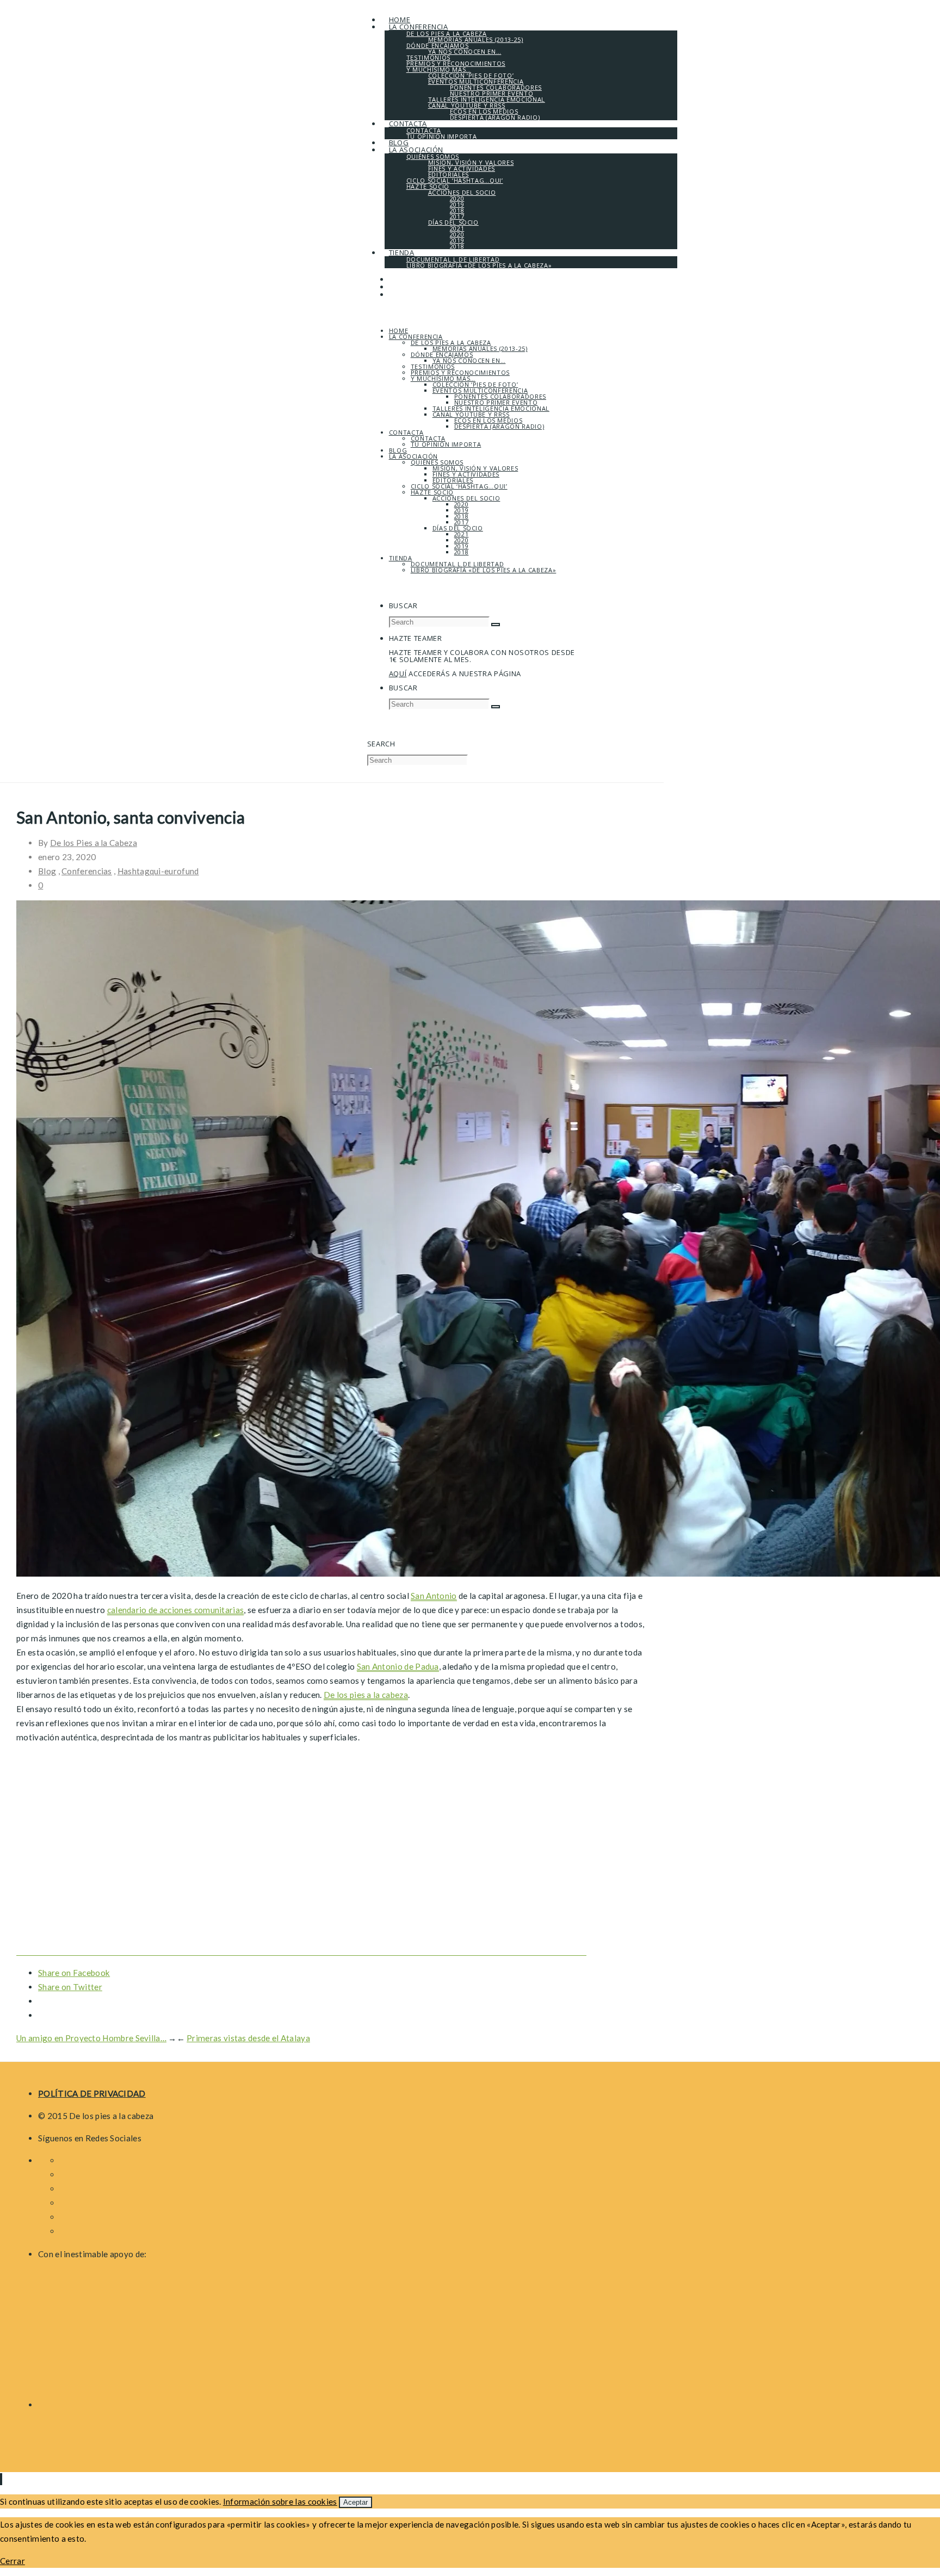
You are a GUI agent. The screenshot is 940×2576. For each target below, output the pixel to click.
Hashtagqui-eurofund (158, 871)
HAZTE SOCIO (432, 492)
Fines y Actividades (466, 474)
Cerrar (13, 2561)
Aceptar (355, 2502)
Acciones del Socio (466, 498)
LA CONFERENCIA (416, 336)
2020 (462, 504)
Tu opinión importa (446, 444)
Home (399, 331)
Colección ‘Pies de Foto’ (475, 384)
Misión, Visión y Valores (475, 468)
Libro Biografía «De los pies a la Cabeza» (484, 570)
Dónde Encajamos (442, 354)
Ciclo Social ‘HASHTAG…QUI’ (459, 486)
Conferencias (87, 871)
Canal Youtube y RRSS (471, 414)
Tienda (401, 558)
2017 (462, 522)
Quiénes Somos (437, 462)
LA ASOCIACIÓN (413, 456)
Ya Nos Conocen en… (469, 360)
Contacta (406, 432)
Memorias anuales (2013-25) (480, 348)
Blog (398, 450)
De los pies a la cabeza (366, 1695)
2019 (462, 510)
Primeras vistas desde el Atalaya (248, 2038)
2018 (462, 516)
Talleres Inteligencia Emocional (491, 408)
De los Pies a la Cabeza (94, 843)
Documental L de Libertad (457, 564)
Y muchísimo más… (443, 378)
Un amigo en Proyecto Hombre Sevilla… (91, 2038)
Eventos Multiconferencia (480, 390)
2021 (462, 534)
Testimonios (433, 366)
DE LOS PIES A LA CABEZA (451, 342)
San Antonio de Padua (398, 1666)
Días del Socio (458, 528)
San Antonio (434, 1596)
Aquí (398, 674)
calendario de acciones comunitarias (176, 1610)
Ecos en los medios (488, 420)
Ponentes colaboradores (500, 396)
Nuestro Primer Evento (496, 402)
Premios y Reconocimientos (460, 372)
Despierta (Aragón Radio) (499, 426)
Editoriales (453, 480)
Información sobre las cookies (280, 2501)
